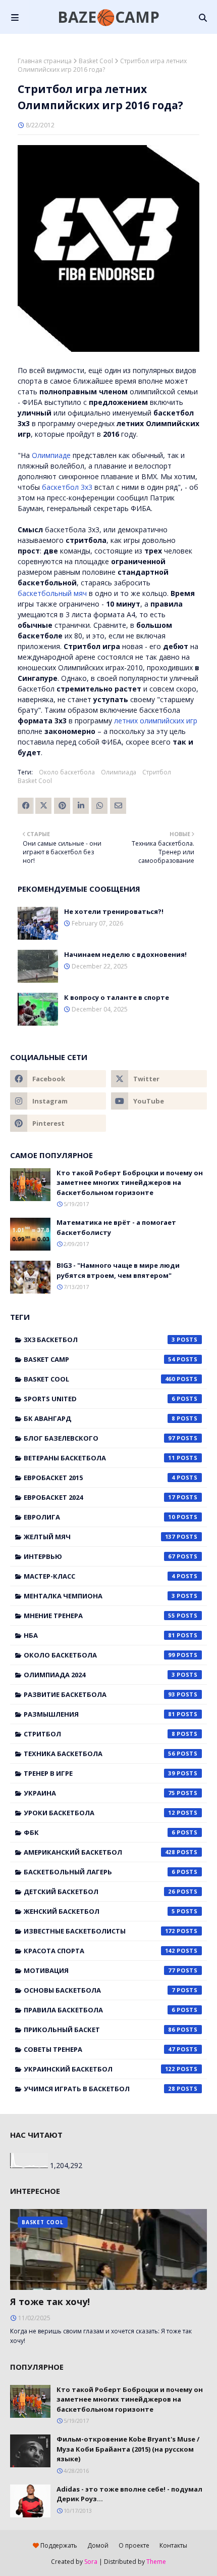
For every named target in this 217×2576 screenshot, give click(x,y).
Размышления (99, 1714)
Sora (91, 2562)
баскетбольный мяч (52, 593)
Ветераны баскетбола (99, 1458)
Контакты (173, 2545)
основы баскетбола (99, 1990)
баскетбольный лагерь (99, 1872)
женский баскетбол (99, 1911)
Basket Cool (96, 61)
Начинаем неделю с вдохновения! (125, 954)
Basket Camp (99, 1359)
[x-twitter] (159, 1079)
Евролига (99, 1517)
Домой (98, 2545)
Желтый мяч (99, 1537)
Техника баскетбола (99, 1754)
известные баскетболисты (99, 1931)
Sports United (99, 1399)
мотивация (99, 1970)
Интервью (99, 1556)
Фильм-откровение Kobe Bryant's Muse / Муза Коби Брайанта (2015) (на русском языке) (128, 2449)
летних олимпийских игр (156, 721)
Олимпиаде (51, 455)
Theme (156, 2562)
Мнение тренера (99, 1616)
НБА (99, 1635)
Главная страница (45, 61)
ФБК (99, 1832)
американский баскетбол (99, 1852)
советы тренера (99, 2049)
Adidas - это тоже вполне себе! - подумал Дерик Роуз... (129, 2494)
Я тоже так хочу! (50, 2302)
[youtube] (159, 1101)
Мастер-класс (99, 1576)
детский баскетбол (99, 1892)
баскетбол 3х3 (67, 487)
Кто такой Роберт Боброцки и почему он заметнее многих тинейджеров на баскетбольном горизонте (130, 1183)
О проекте (134, 2545)
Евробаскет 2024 (99, 1497)
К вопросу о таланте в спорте (117, 997)
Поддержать (58, 2545)
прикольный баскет (99, 2030)
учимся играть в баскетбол (99, 2089)
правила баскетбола (99, 2010)
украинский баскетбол (99, 2069)
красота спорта (99, 1951)
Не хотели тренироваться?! (114, 911)
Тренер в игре (99, 1773)
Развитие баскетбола (99, 1694)
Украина (99, 1793)
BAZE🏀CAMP (108, 17)
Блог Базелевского (99, 1438)
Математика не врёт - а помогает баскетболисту (116, 1227)
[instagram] (58, 1101)
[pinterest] (58, 1123)
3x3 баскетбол (99, 1340)
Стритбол (157, 772)
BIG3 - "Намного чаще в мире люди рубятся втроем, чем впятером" (118, 1270)
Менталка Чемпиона (99, 1596)
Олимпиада (119, 772)
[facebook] (58, 1079)
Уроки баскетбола (99, 1813)
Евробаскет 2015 (99, 1478)
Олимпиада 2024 (99, 1675)
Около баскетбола (67, 772)
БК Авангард (99, 1418)
